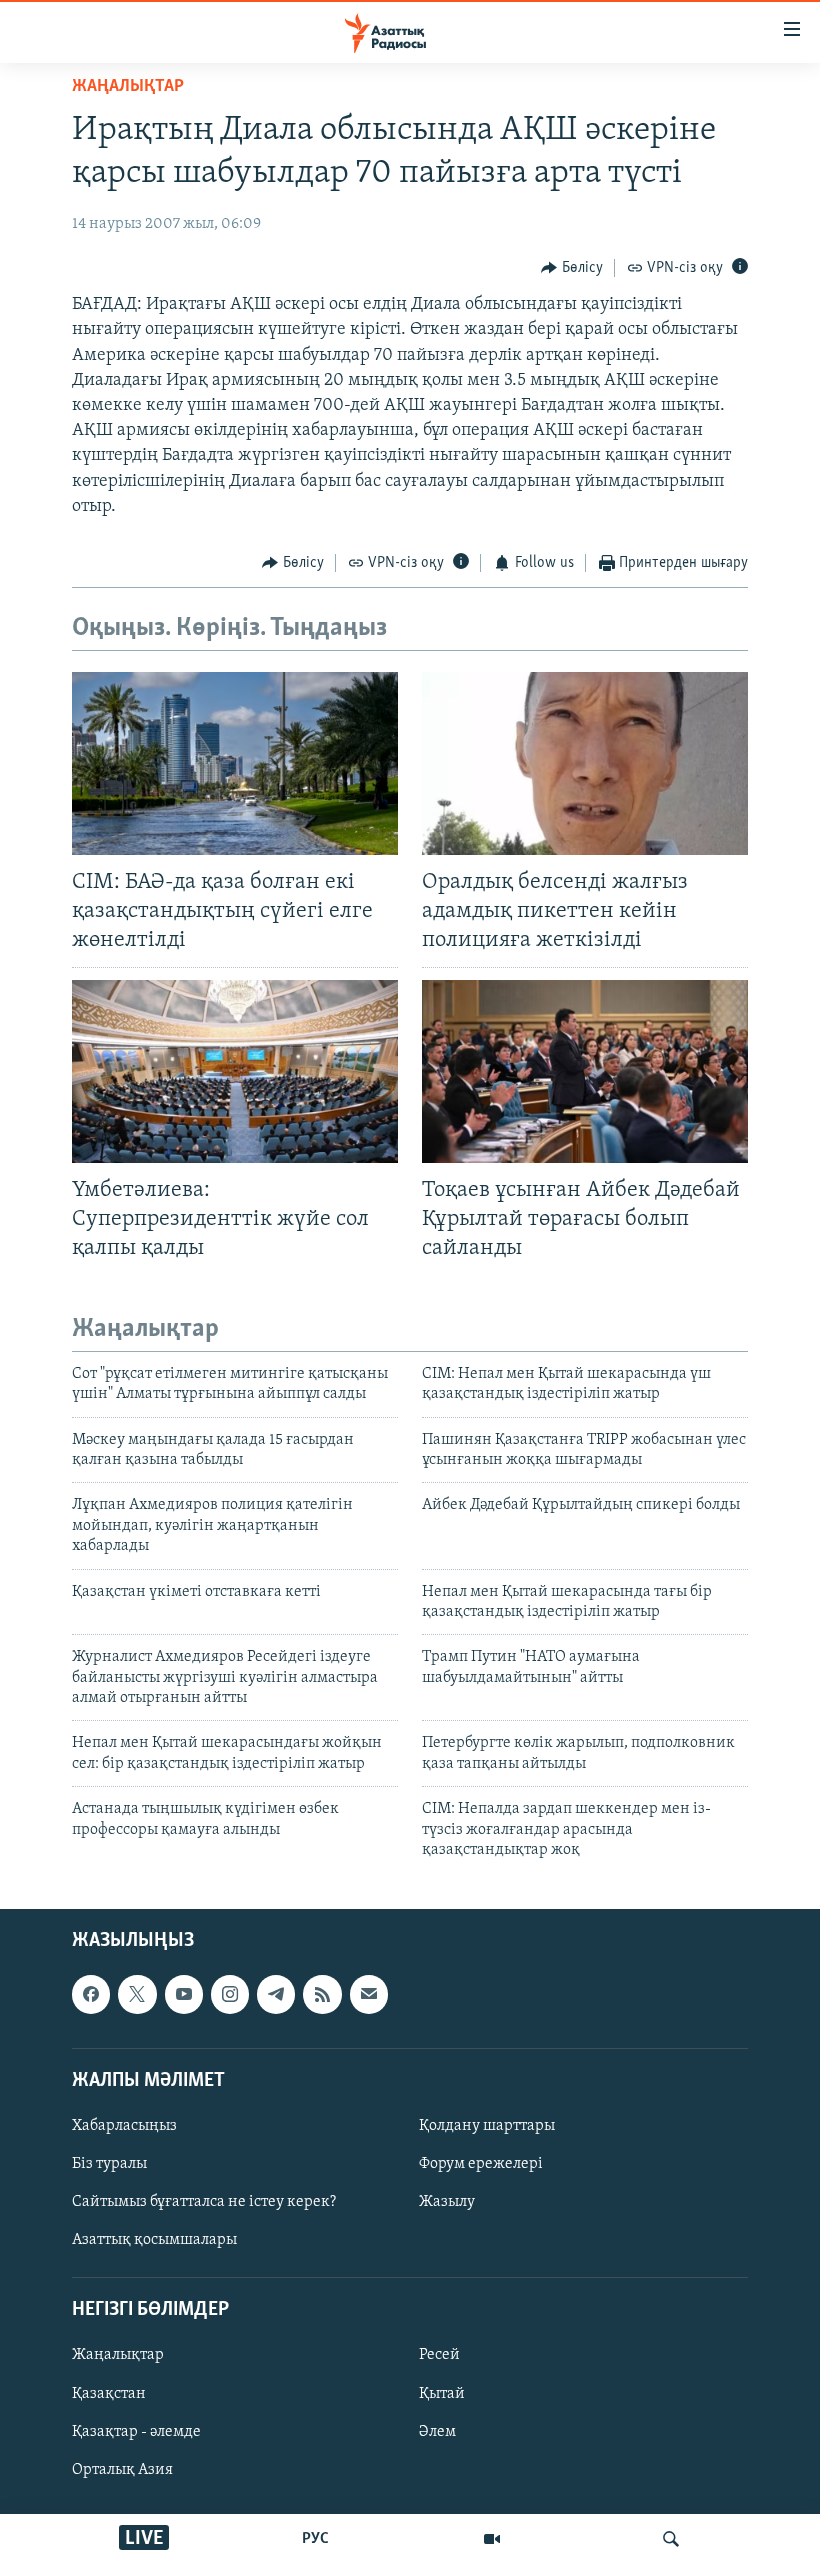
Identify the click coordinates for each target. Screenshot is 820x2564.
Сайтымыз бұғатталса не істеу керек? (204, 2202)
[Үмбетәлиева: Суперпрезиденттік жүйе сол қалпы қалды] (235, 1071)
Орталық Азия (122, 2470)
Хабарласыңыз (124, 2126)
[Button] (572, 268)
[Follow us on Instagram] (230, 1995)
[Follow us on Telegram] (276, 1995)
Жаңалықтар (118, 2356)
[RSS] (322, 1995)
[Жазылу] (369, 1995)
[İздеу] (671, 2539)
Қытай (442, 2394)
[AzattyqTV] (492, 2539)
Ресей (439, 2356)
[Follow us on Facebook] (91, 1995)
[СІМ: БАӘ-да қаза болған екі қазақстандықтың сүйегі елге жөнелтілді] (235, 763)
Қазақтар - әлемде (136, 2432)
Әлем (437, 2432)
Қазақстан (109, 2394)
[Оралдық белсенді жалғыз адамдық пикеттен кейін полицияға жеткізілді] (585, 763)
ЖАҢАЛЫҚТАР (128, 87)
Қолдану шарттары (487, 2126)
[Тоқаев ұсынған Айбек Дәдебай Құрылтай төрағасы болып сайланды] (585, 1071)
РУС (315, 2539)
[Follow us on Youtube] (184, 1995)
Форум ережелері (481, 2164)
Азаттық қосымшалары (154, 2241)
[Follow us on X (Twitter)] (137, 1995)
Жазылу (447, 2202)
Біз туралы (109, 2164)
